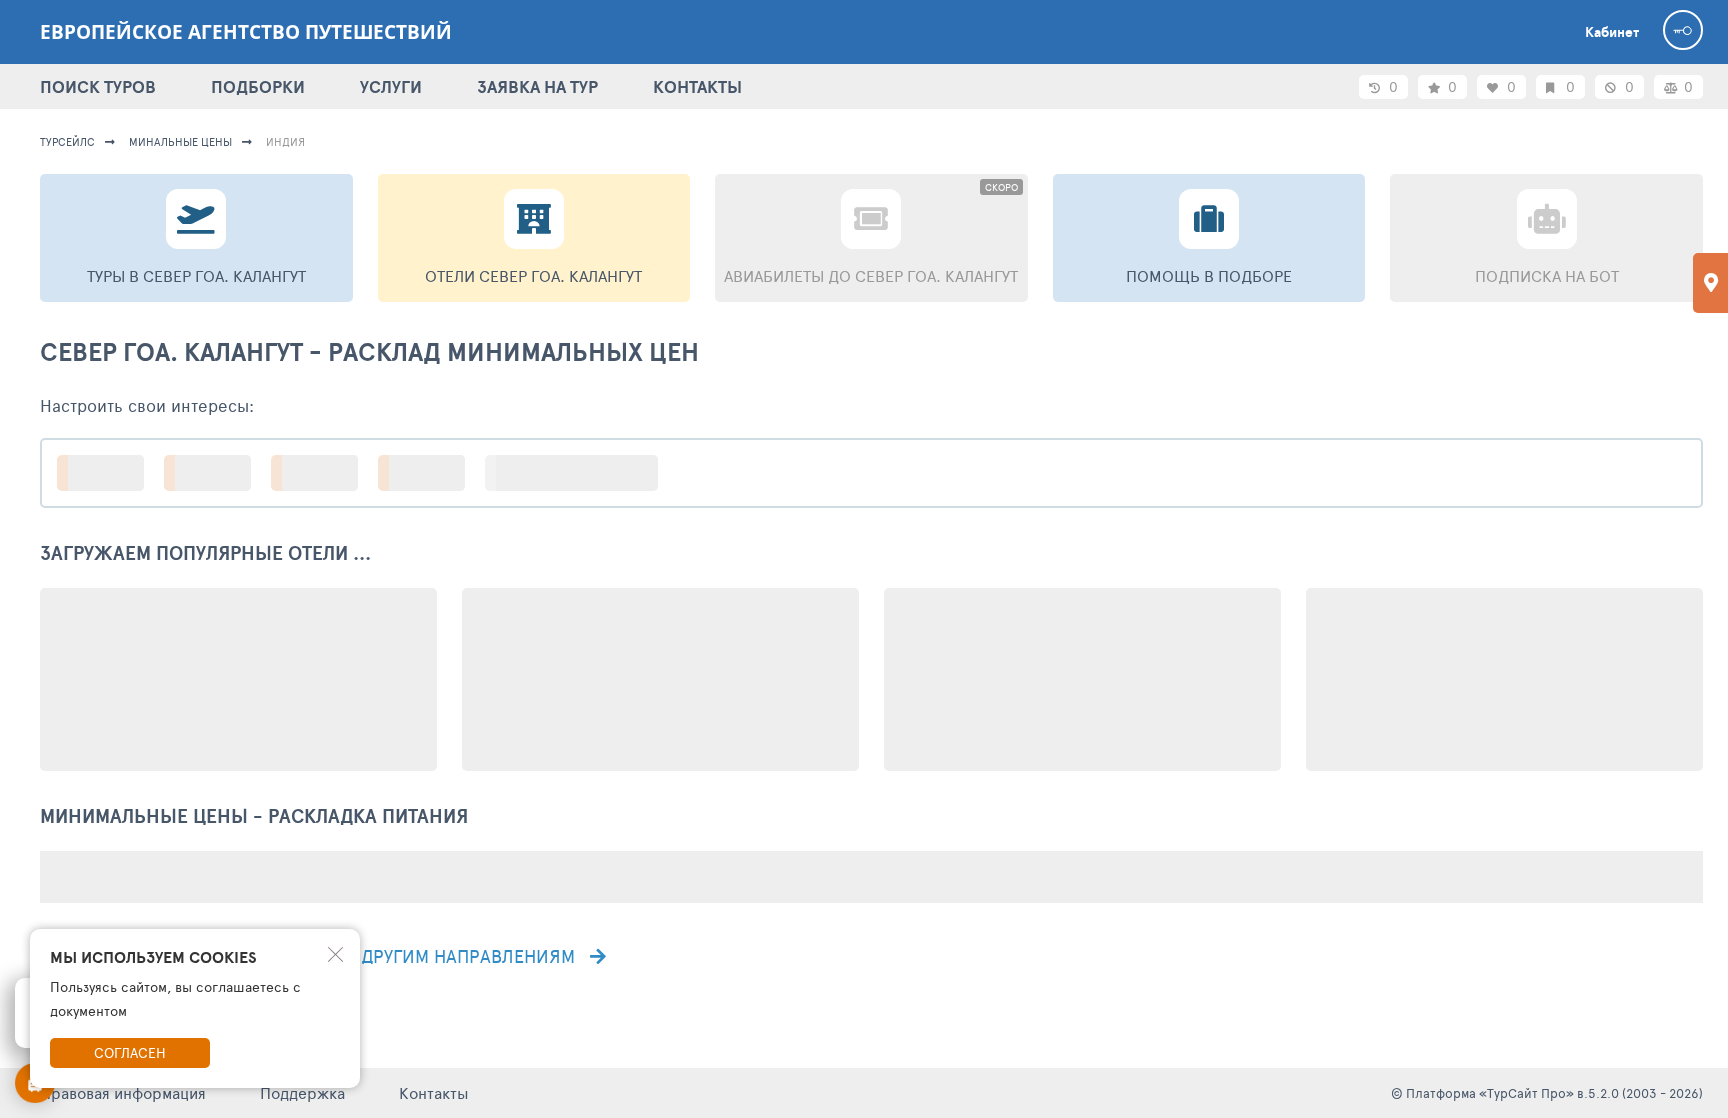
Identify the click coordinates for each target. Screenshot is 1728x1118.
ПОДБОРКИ (258, 86)
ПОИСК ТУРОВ (98, 86)
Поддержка (302, 1092)
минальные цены (180, 141)
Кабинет (1612, 32)
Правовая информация (123, 1092)
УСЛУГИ (391, 86)
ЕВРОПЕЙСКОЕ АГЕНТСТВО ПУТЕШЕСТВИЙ (246, 32)
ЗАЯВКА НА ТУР (537, 86)
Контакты (434, 1092)
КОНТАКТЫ (697, 86)
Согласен (130, 1052)
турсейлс (67, 141)
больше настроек (581, 472)
